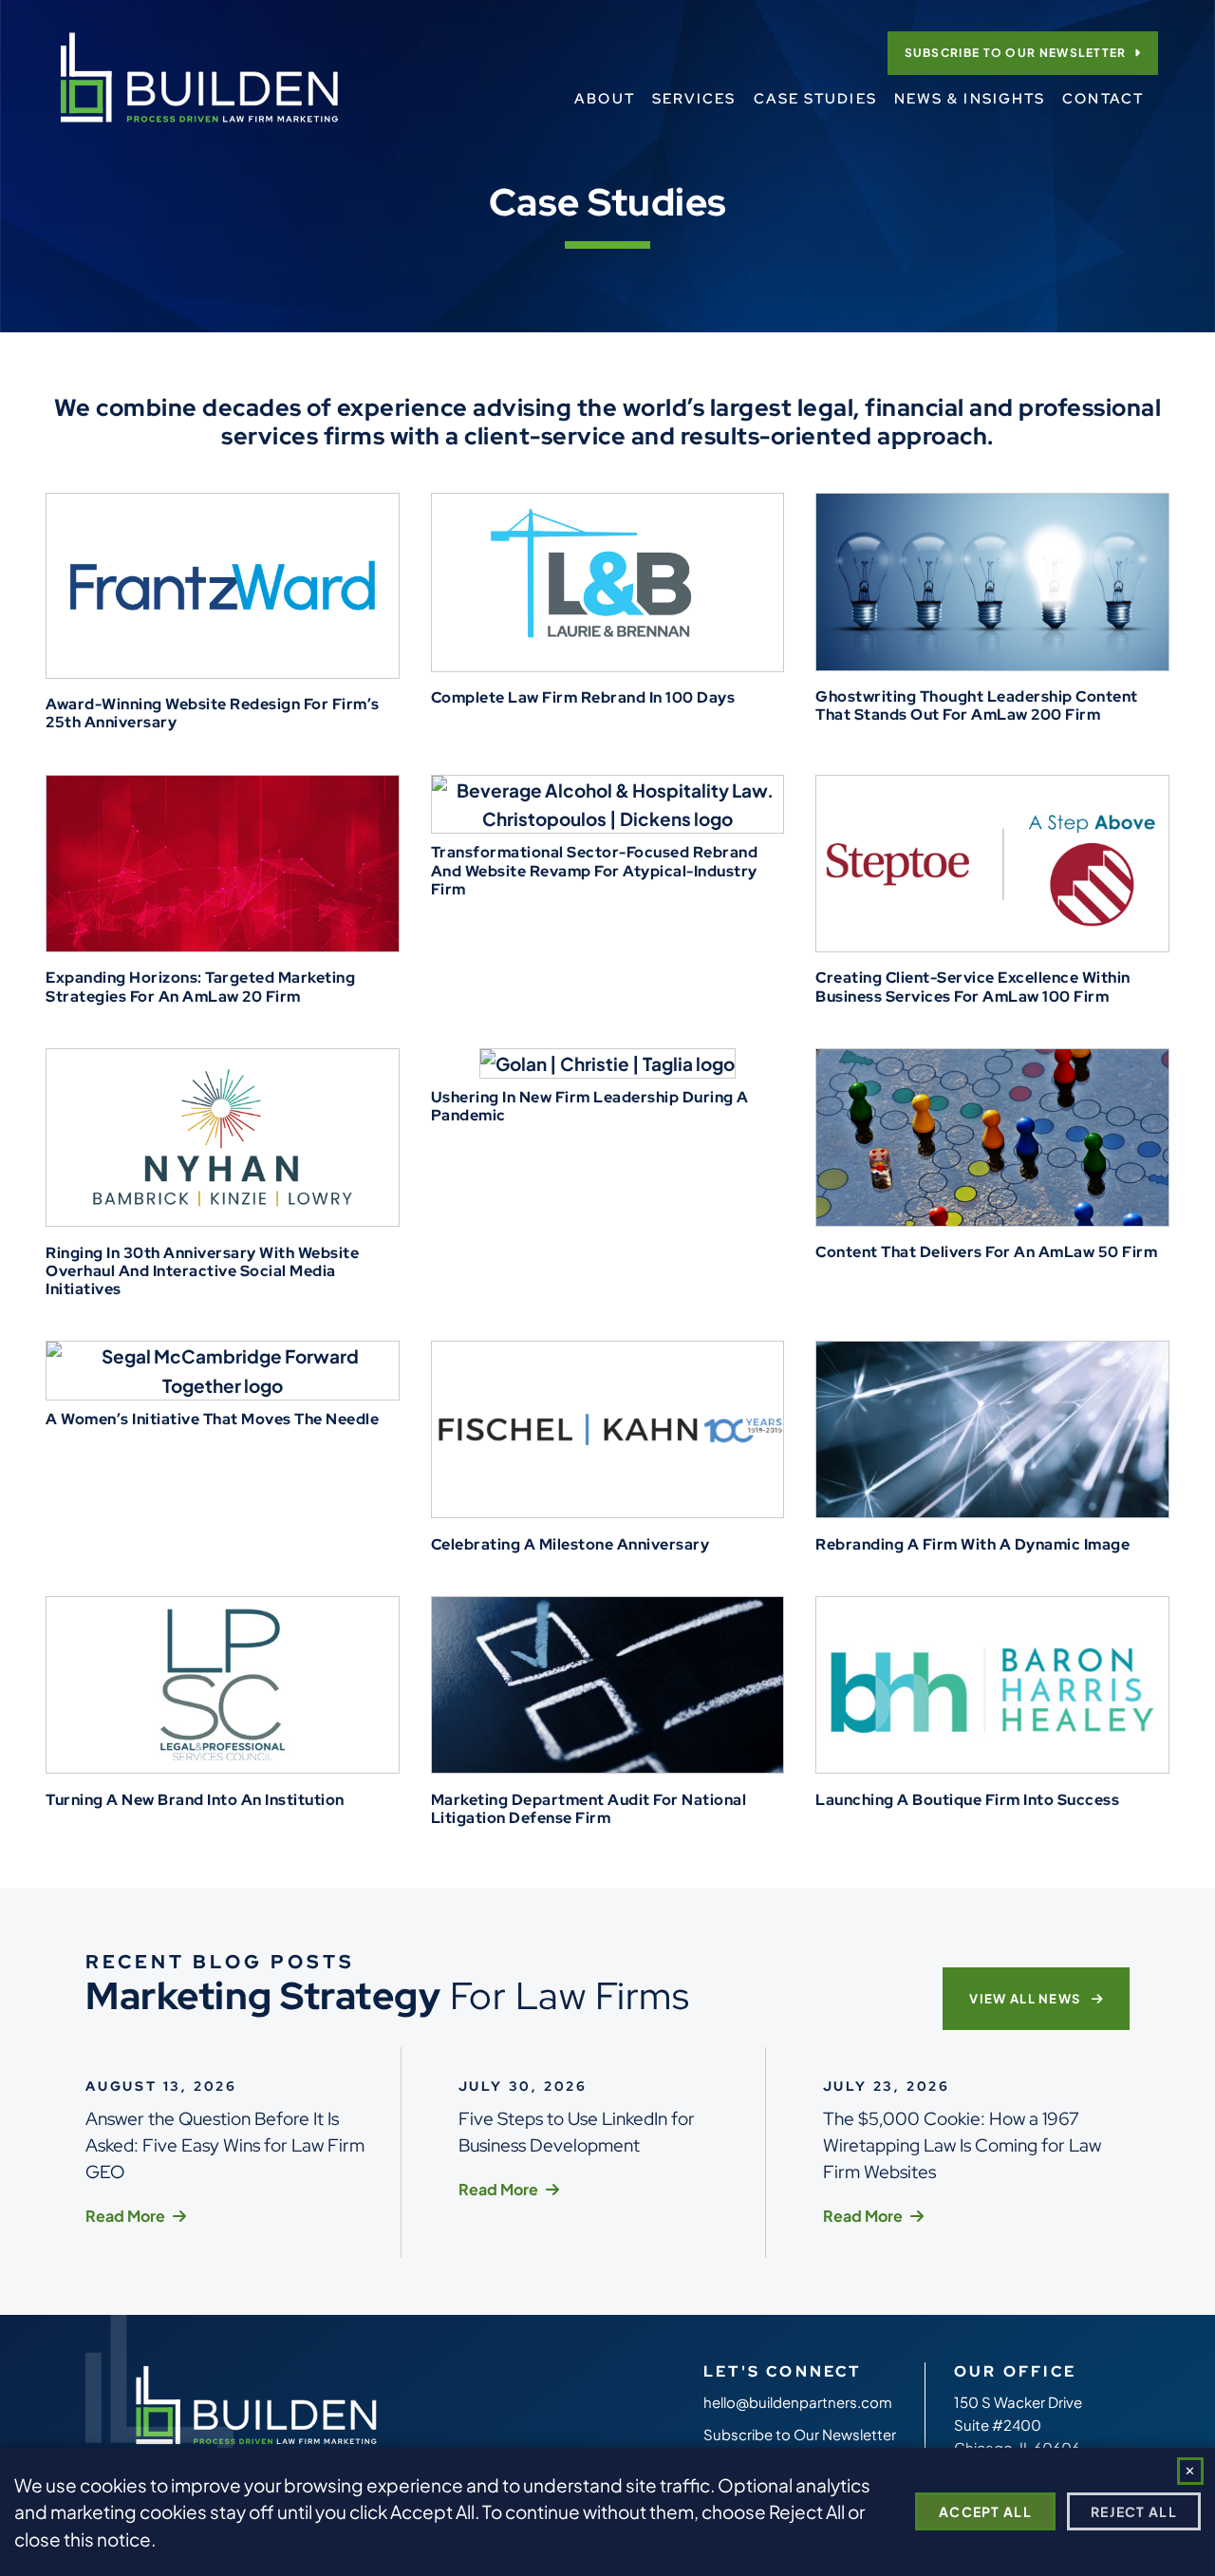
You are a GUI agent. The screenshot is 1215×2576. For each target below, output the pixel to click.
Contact (1103, 99)
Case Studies (815, 99)
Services (694, 99)
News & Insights (970, 99)
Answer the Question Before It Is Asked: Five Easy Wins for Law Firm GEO (225, 2145)
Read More (125, 2216)
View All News (1026, 1999)
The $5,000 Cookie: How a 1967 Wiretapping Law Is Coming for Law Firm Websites (962, 2145)
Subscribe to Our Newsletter (1016, 53)
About (605, 99)
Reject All (1134, 2511)
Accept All (985, 2511)
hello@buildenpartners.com (798, 2402)
